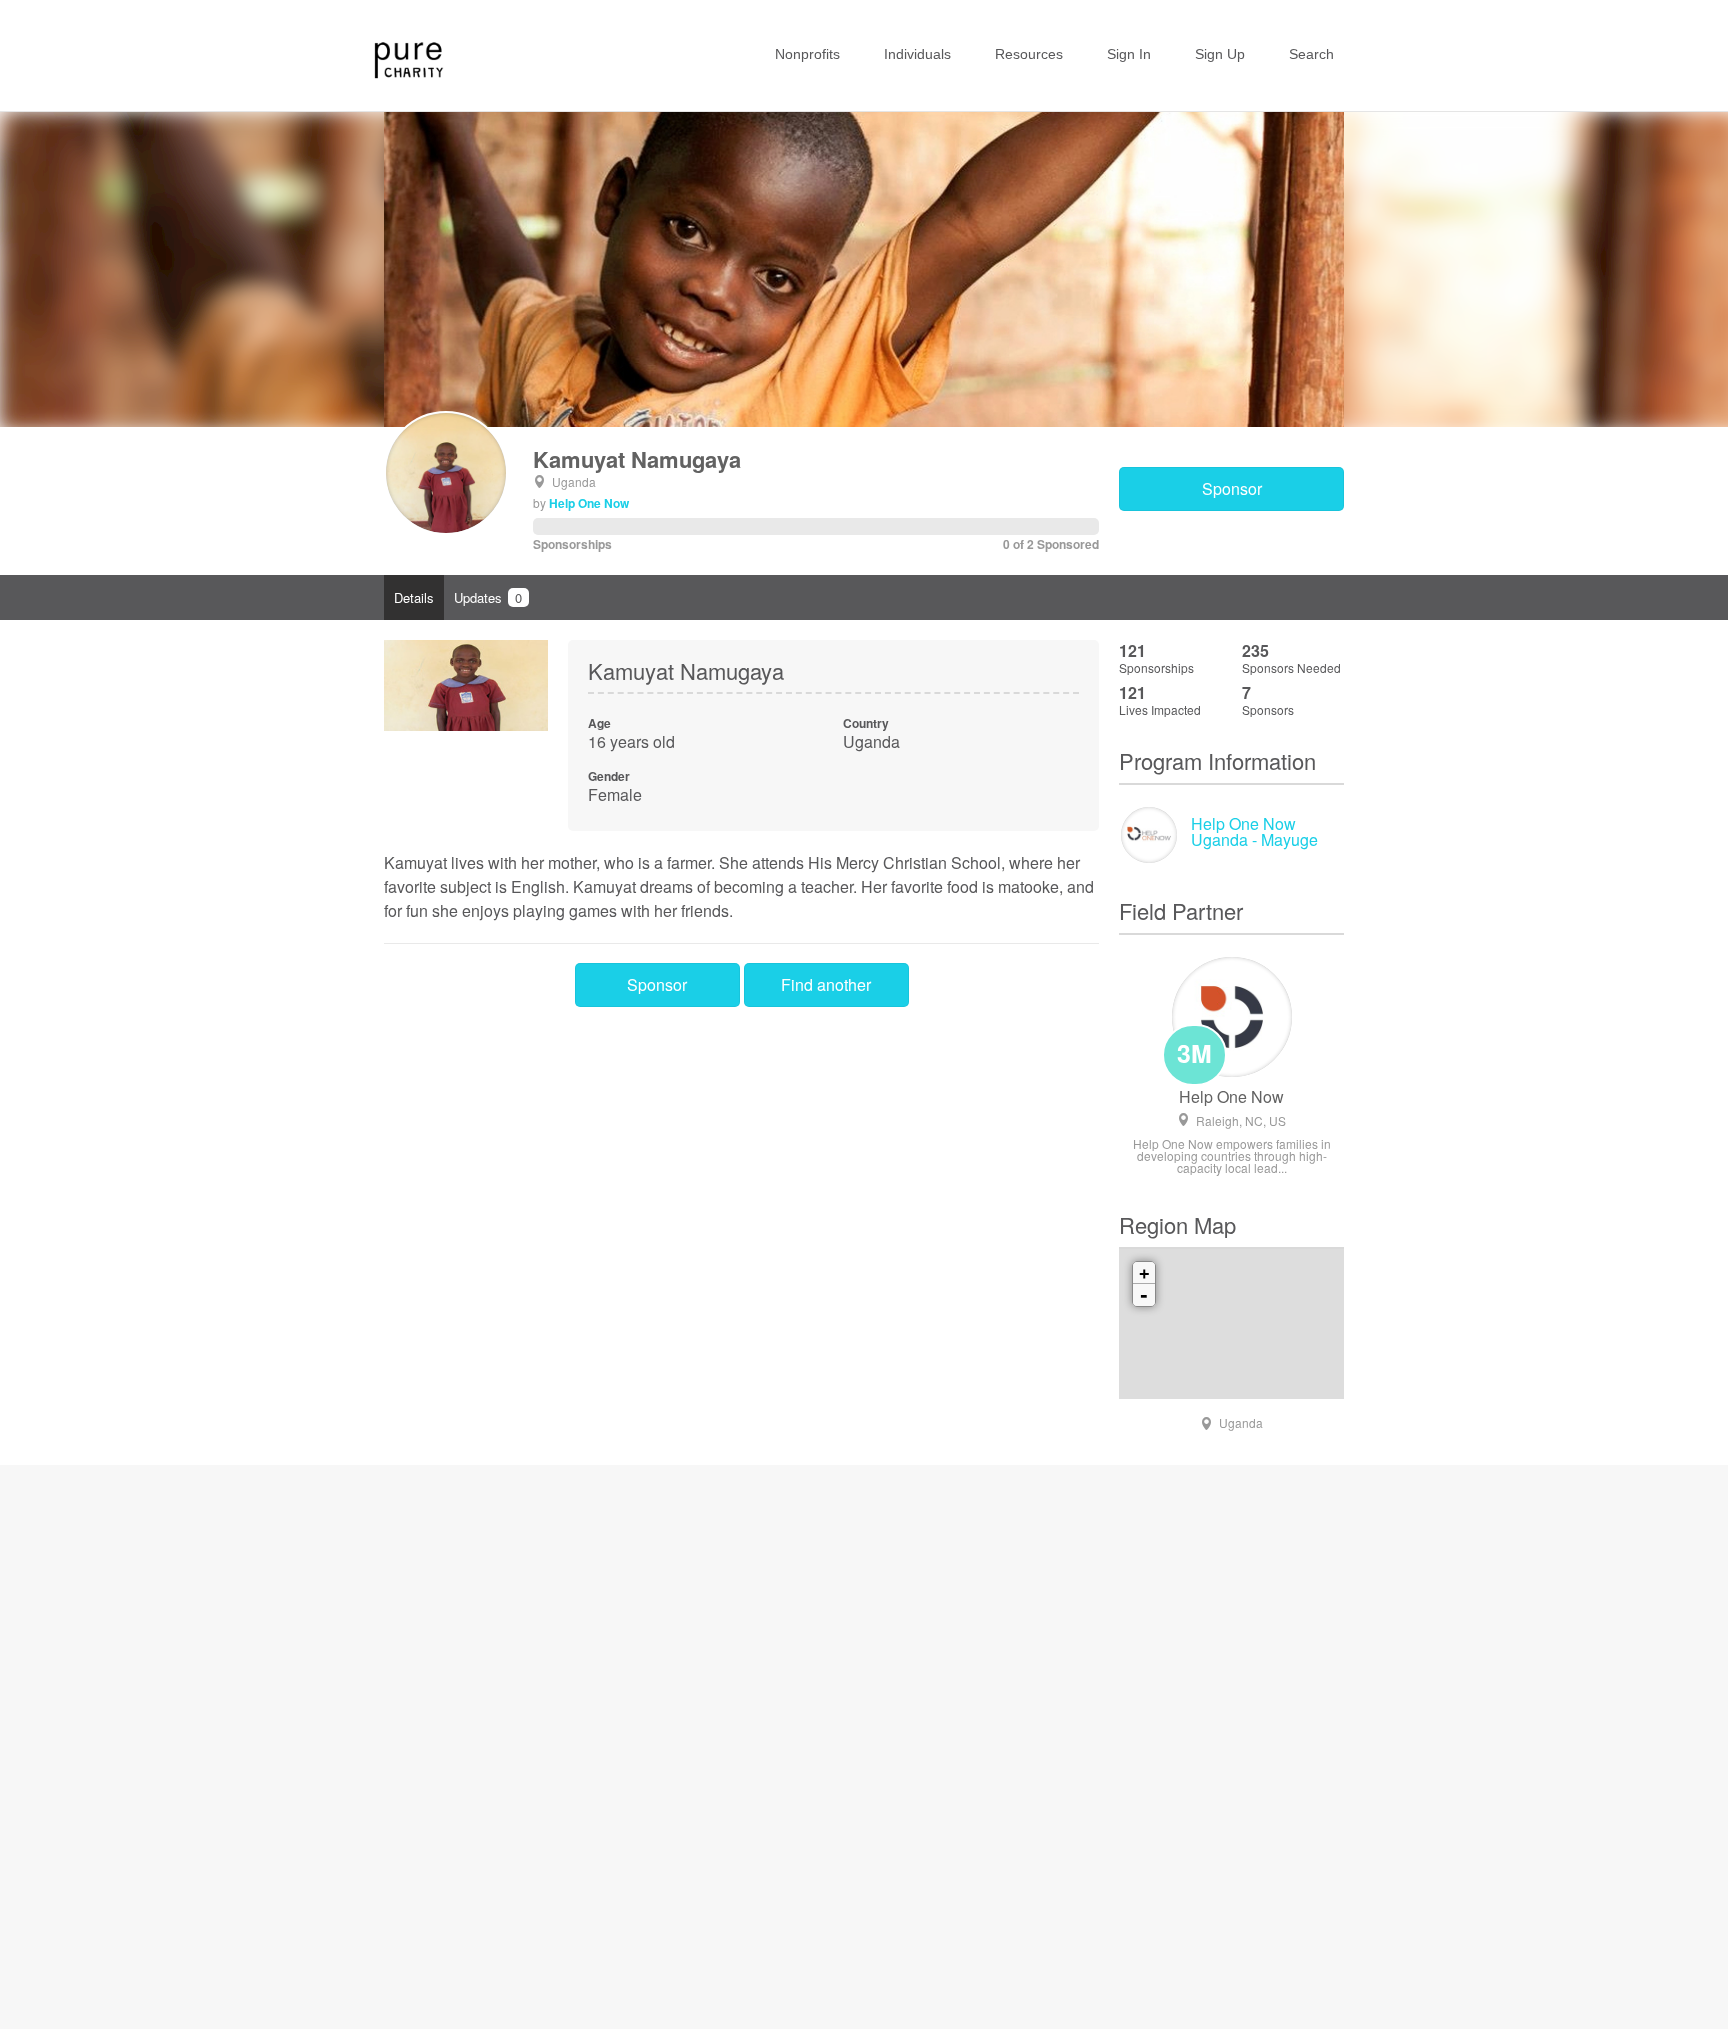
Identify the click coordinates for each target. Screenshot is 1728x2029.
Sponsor (1232, 488)
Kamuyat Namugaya (637, 459)
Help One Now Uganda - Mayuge (1254, 831)
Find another (826, 984)
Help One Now (589, 503)
